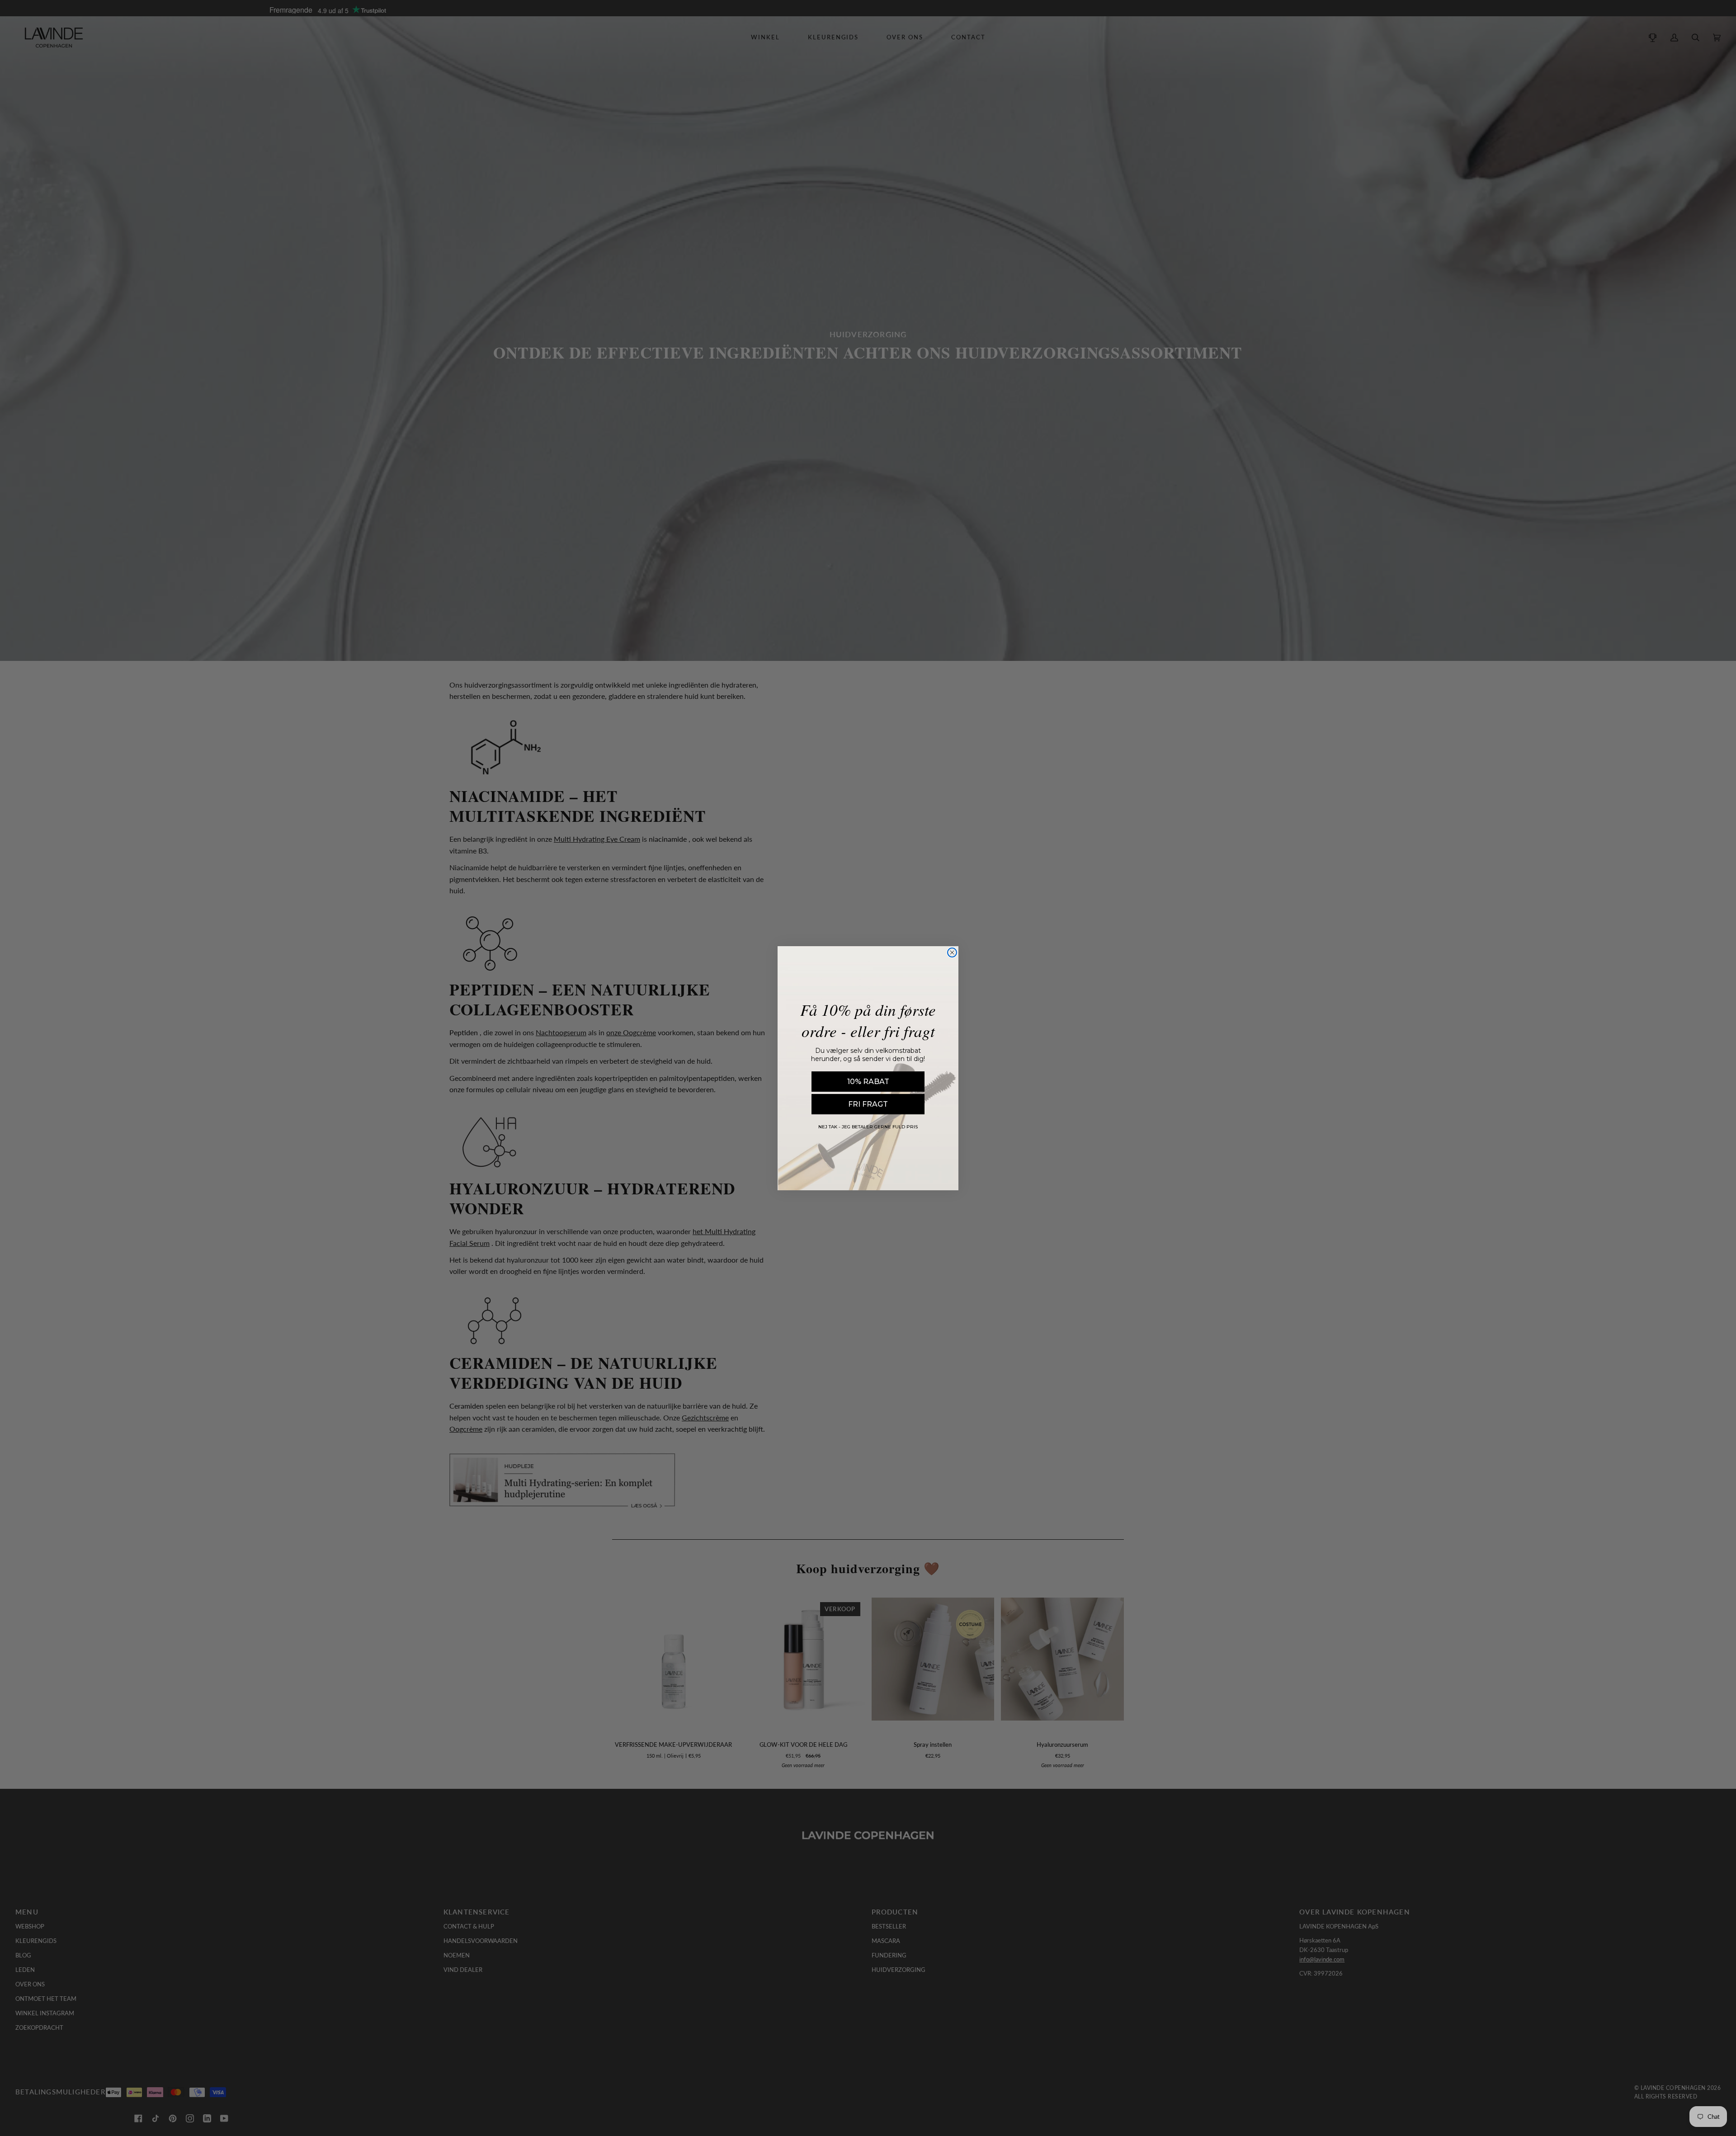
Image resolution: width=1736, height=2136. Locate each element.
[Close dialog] (952, 952)
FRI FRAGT (868, 1104)
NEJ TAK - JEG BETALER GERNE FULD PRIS (868, 1127)
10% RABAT (868, 1082)
